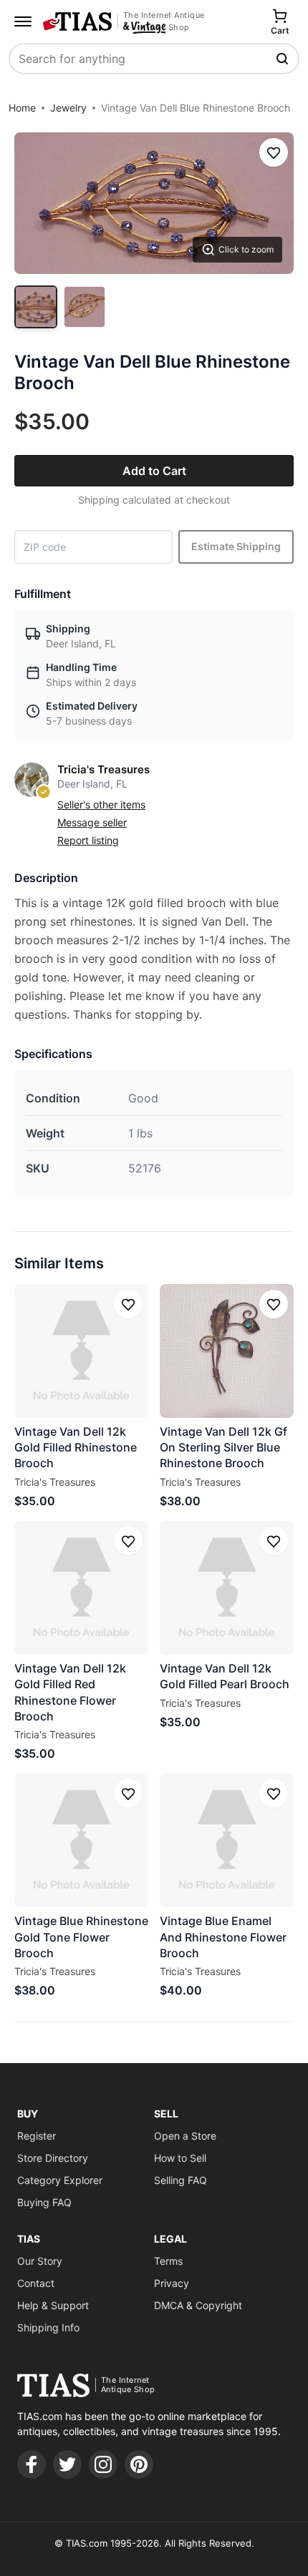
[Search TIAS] (284, 59)
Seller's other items (101, 804)
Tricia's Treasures (104, 769)
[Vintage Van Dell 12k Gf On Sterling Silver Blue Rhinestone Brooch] (227, 1351)
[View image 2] (85, 307)
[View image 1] (36, 307)
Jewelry (68, 108)
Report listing (88, 840)
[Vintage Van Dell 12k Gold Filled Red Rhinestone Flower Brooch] (81, 1588)
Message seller (92, 822)
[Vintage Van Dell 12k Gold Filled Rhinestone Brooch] (81, 1351)
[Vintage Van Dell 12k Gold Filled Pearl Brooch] (227, 1588)
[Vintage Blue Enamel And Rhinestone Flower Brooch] (227, 1840)
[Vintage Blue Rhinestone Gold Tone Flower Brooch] (81, 1840)
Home (22, 108)
